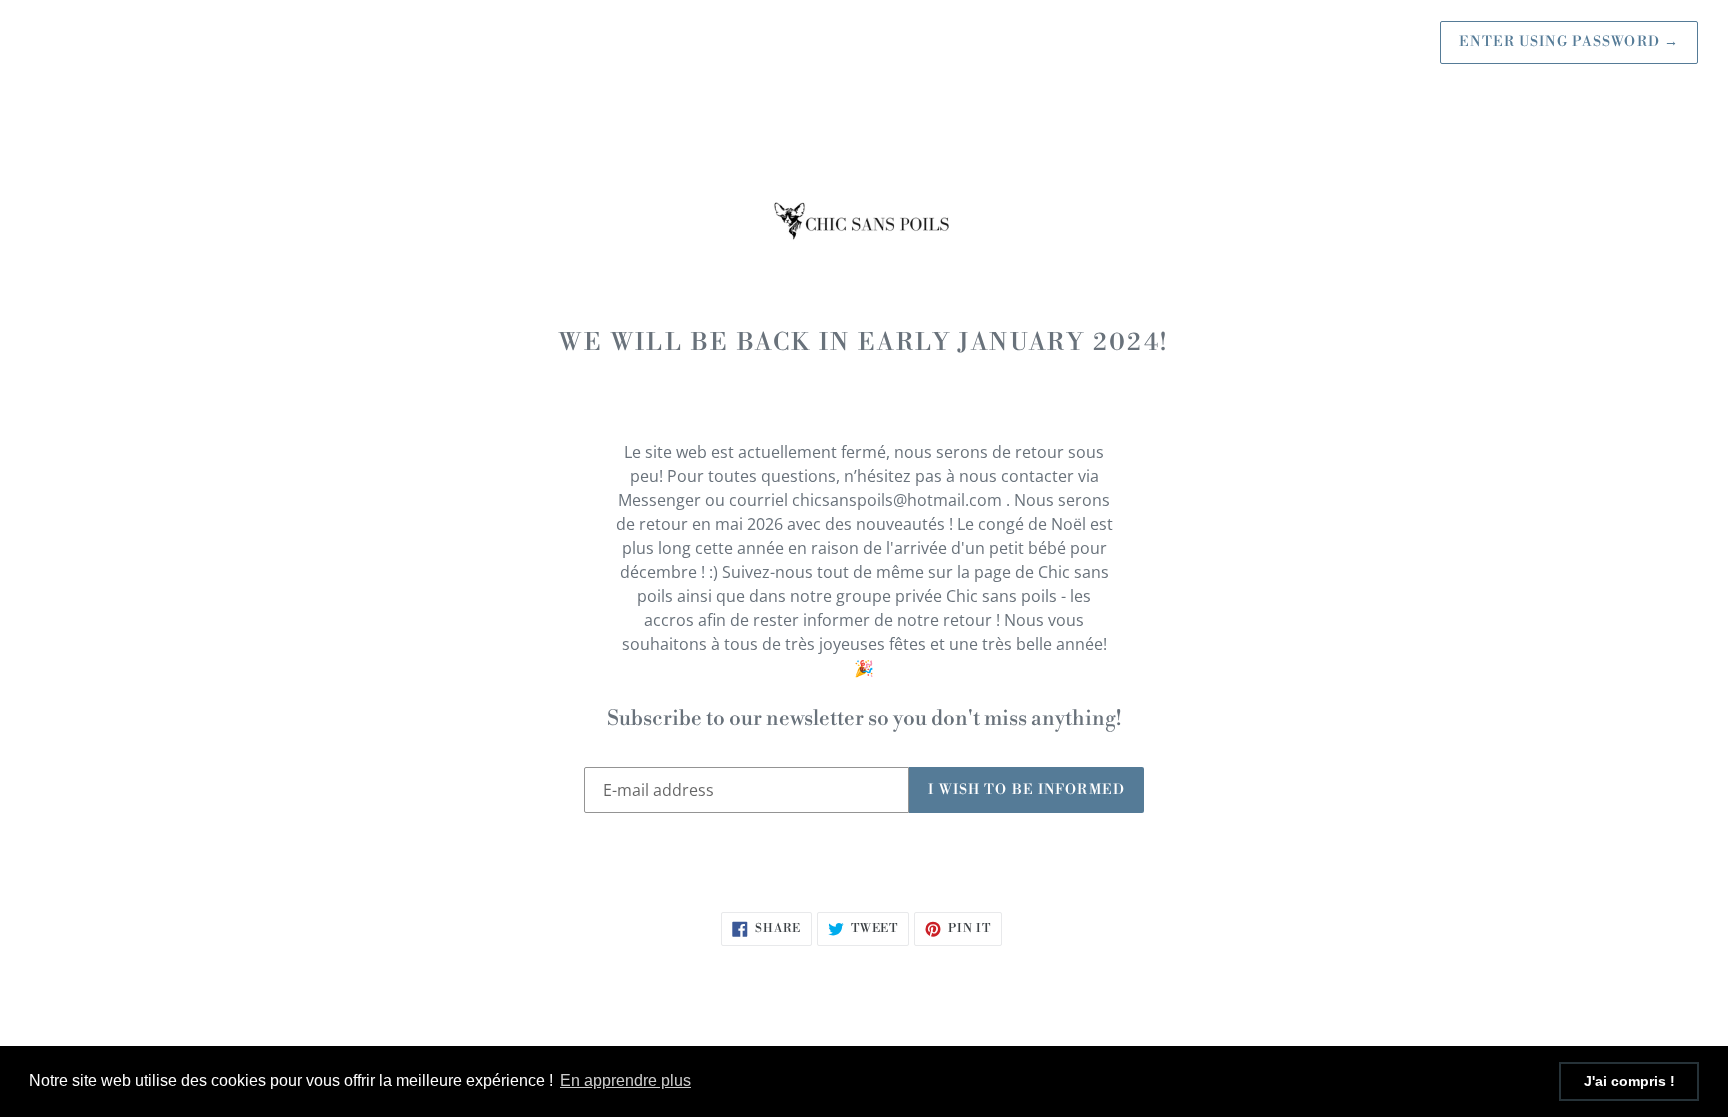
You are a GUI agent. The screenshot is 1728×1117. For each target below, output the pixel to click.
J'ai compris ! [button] (1629, 1081)
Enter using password (1569, 42)
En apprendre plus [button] (625, 1080)
